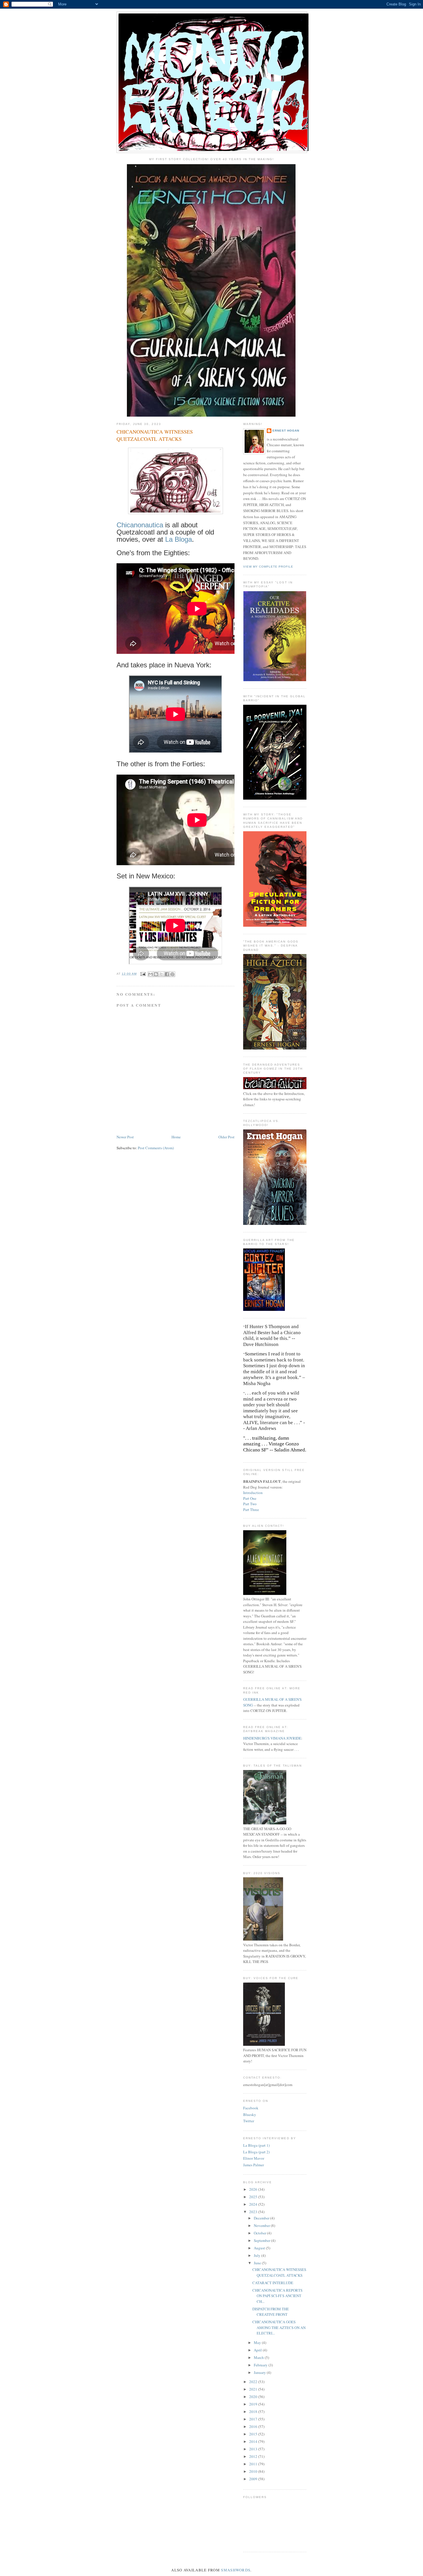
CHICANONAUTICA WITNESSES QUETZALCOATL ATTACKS (279, 2272)
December (262, 2218)
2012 (254, 2456)
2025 (254, 2197)
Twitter (249, 2121)
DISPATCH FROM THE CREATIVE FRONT (271, 2312)
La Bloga (179, 539)
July (258, 2255)
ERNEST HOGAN (286, 431)
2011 (254, 2464)
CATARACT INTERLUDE (273, 2283)
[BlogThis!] (156, 974)
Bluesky (250, 2115)
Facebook (251, 2108)
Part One (250, 1498)
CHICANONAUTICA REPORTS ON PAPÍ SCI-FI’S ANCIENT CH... (277, 2296)
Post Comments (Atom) (156, 1148)
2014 (254, 2441)
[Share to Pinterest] (172, 974)
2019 (254, 2404)
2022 (254, 2382)
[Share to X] (161, 974)
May (258, 2343)
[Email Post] (143, 974)
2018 (254, 2412)
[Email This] (150, 974)
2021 (254, 2389)
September (262, 2240)
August (260, 2248)
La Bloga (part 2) (256, 2152)
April (258, 2350)
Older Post (226, 1137)
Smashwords (236, 2570)
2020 (254, 2397)
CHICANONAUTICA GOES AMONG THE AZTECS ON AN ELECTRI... (279, 2327)
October (260, 2233)
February (261, 2365)
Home (176, 1137)
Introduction (253, 1493)
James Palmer (254, 2165)
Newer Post (125, 1137)
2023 (254, 2212)
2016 (254, 2426)
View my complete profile (268, 567)
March (259, 2357)
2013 (254, 2449)
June (258, 2263)
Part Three (251, 1510)
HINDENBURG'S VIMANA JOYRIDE (272, 1738)
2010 (254, 2471)
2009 (254, 2479)
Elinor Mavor (254, 2158)
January (260, 2372)
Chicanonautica (140, 525)
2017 (254, 2419)
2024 (254, 2204)
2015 (254, 2434)
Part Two (250, 1504)
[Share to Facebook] (167, 974)
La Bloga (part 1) (256, 2145)
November (262, 2225)
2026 (254, 2189)
